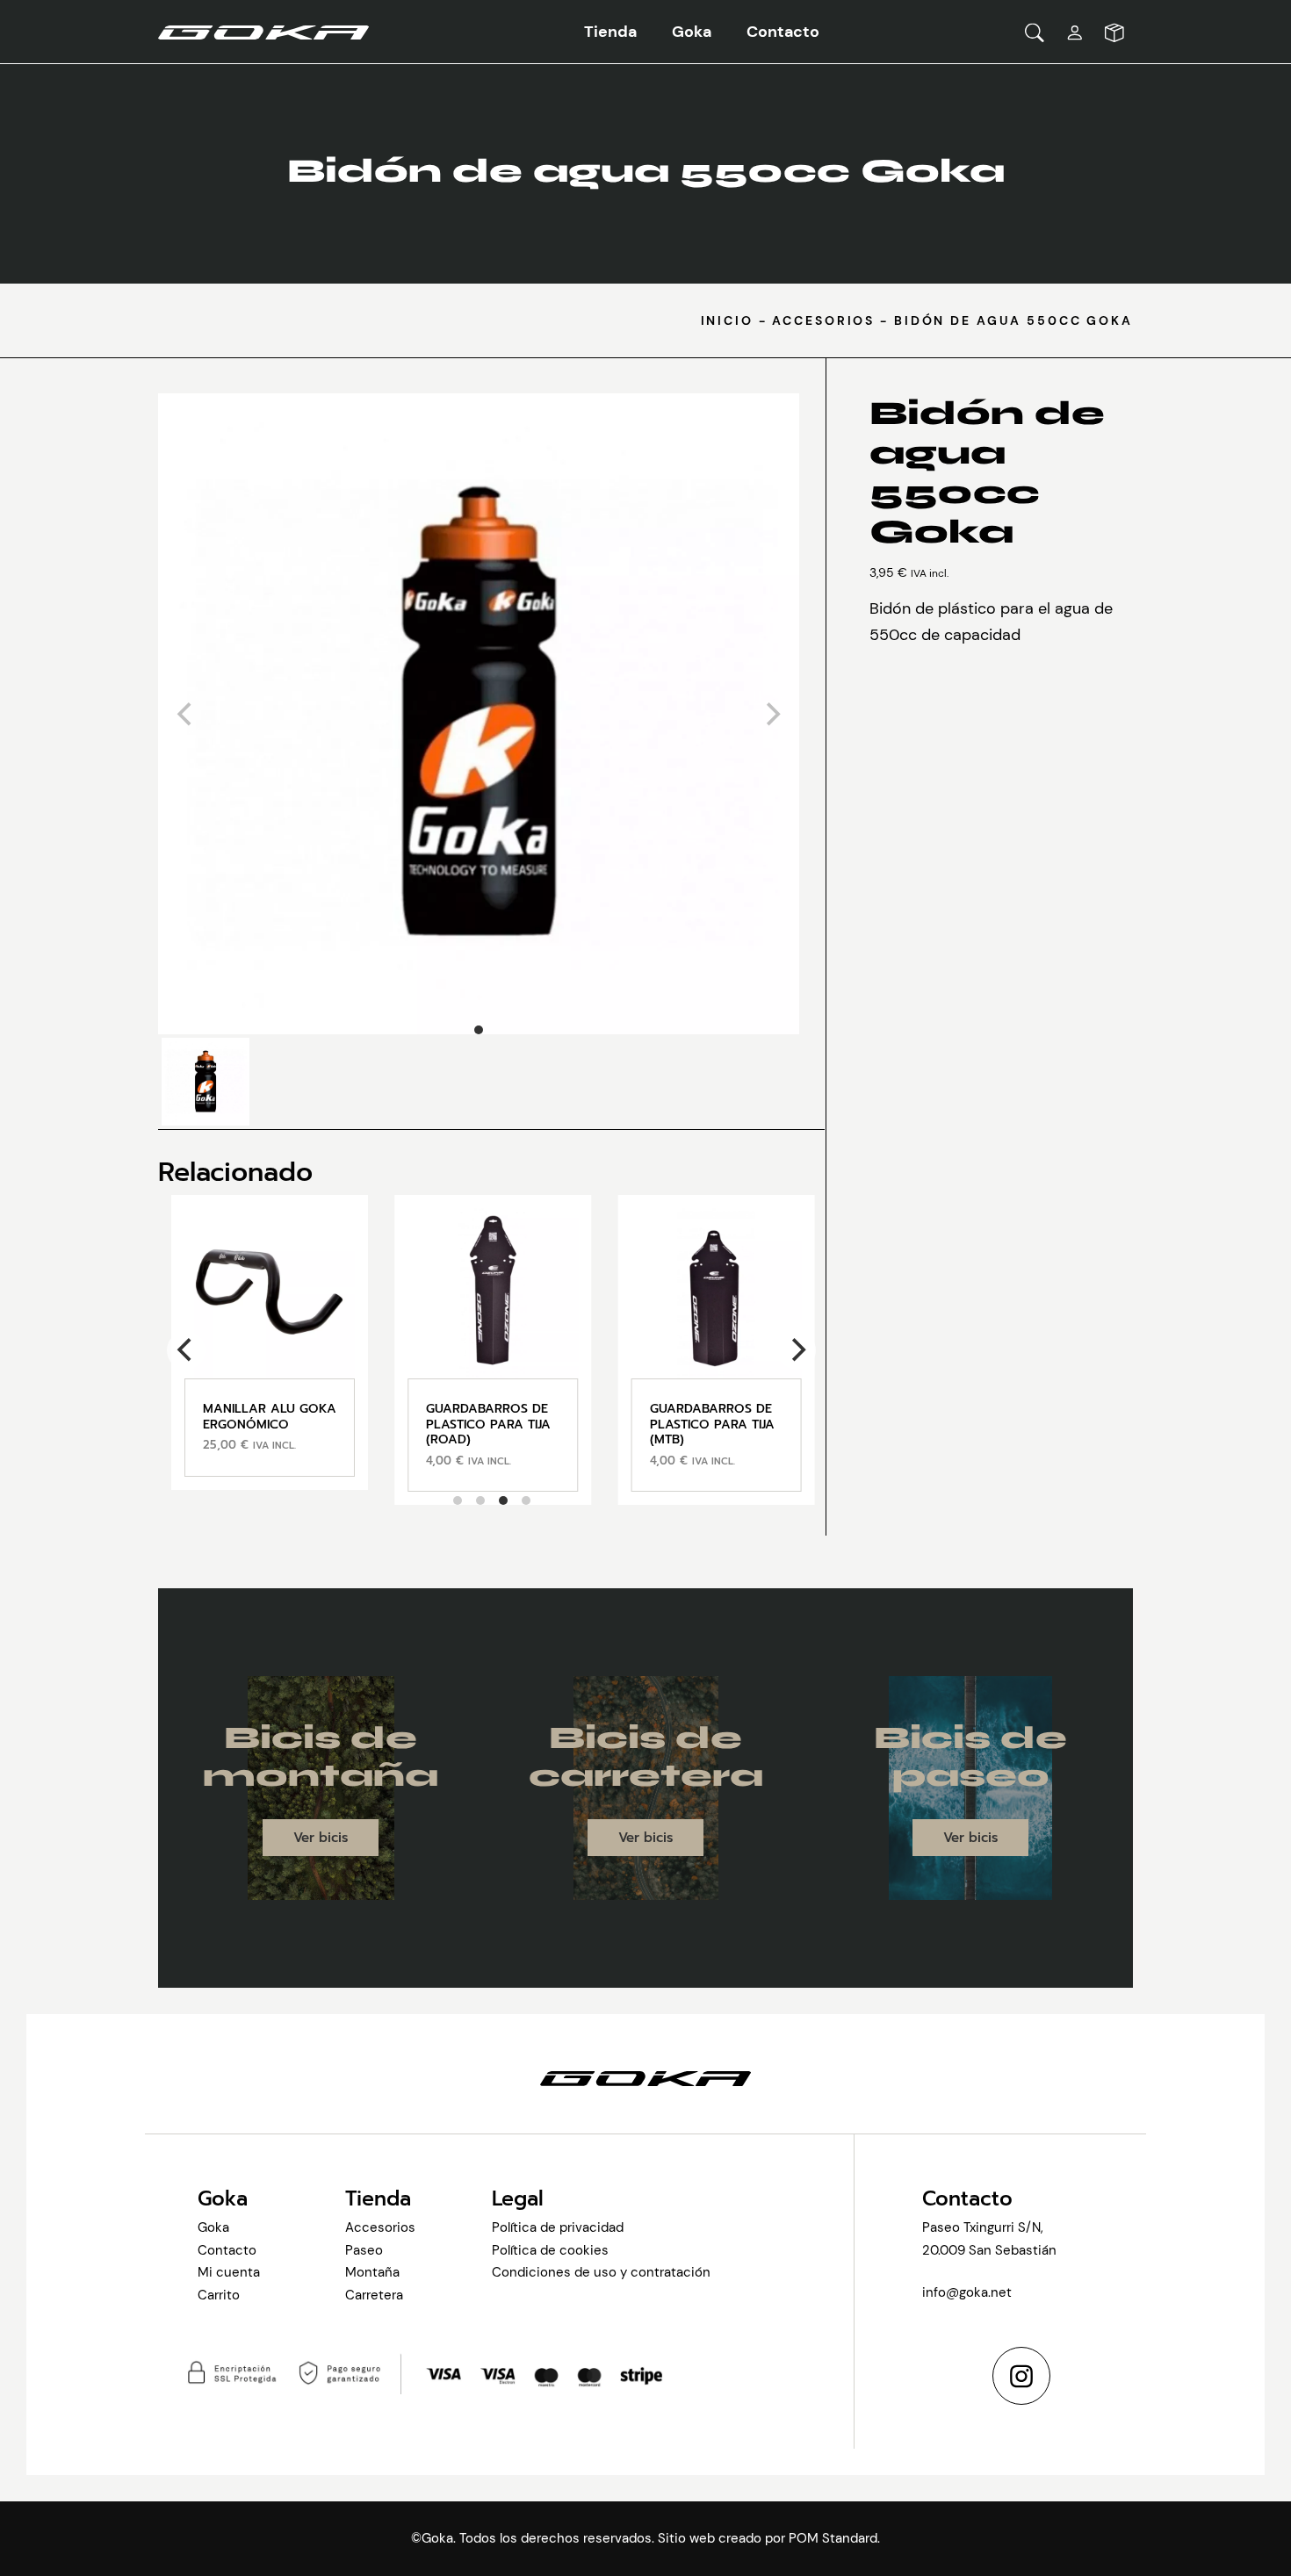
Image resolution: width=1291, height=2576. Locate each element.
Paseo (364, 2250)
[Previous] (186, 1350)
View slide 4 (526, 1500)
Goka (213, 2227)
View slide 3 (503, 1500)
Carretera (374, 2295)
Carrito (219, 2295)
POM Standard (833, 2538)
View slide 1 (479, 1030)
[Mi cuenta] (1075, 32)
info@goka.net (967, 2292)
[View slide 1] (479, 714)
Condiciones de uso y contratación (601, 2272)
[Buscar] (1035, 32)
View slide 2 (480, 1500)
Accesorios (823, 320)
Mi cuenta (229, 2272)
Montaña (372, 2272)
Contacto (227, 2250)
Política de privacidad (558, 2227)
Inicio (727, 320)
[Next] (797, 1350)
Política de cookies (550, 2250)
